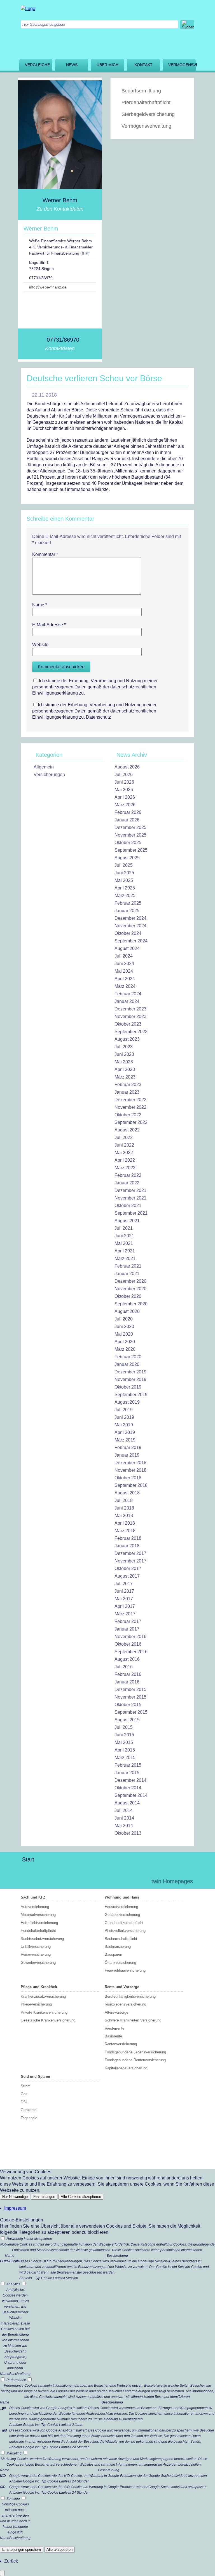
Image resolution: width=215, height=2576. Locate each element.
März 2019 (125, 1440)
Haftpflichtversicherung (39, 1923)
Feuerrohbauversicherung (125, 1970)
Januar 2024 (127, 1001)
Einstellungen (44, 2197)
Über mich (107, 65)
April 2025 (125, 888)
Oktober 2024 (128, 933)
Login (135, 1881)
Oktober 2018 (128, 1478)
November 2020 (130, 1289)
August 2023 (127, 1039)
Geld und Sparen (35, 2077)
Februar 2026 (128, 812)
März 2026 (125, 805)
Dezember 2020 (130, 1281)
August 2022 (127, 1130)
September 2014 (131, 1795)
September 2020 (131, 1304)
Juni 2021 (124, 1236)
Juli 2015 (124, 1727)
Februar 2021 (128, 1266)
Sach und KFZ (33, 1897)
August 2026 (127, 767)
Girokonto (29, 2110)
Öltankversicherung (120, 1963)
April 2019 (125, 1432)
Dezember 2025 (130, 827)
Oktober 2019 (128, 1387)
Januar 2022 (127, 1183)
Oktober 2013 (128, 1833)
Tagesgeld (29, 2118)
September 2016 (131, 1652)
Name (40, 605)
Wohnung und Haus (122, 1897)
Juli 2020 (124, 1319)
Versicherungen (49, 775)
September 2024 (131, 941)
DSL (24, 2102)
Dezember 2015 (130, 1689)
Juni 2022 (124, 1145)
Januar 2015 (127, 1773)
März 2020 (125, 1349)
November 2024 (130, 926)
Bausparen (113, 1954)
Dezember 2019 (130, 1372)
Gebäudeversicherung (122, 1915)
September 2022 (131, 1122)
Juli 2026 (124, 775)
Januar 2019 (127, 1455)
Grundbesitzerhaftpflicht (124, 1923)
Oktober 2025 (128, 843)
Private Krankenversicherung (44, 2012)
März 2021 (125, 1258)
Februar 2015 (128, 1765)
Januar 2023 (127, 1092)
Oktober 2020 (128, 1296)
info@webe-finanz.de (48, 287)
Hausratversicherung (121, 1907)
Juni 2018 (124, 1508)
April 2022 (125, 1160)
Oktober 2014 (128, 1788)
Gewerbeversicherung (38, 1963)
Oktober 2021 (128, 1206)
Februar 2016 (128, 1674)
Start (28, 1859)
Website (40, 645)
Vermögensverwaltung (182, 65)
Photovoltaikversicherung (125, 1931)
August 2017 (127, 1576)
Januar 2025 (127, 911)
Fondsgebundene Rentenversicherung (135, 2060)
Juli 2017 (124, 1584)
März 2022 (125, 1168)
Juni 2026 (124, 782)
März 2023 (125, 1077)
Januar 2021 (127, 1274)
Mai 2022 (124, 1153)
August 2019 (127, 1402)
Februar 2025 (128, 903)
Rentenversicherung (121, 2044)
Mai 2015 (124, 1742)
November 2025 (130, 835)
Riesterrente (114, 2028)
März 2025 (125, 895)
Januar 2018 (127, 1546)
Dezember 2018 (130, 1463)
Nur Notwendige (15, 2197)
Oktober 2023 (128, 1024)
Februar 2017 (128, 1621)
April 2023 (125, 1069)
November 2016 (130, 1637)
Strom (26, 2086)
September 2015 (131, 1712)
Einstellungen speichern (22, 2550)
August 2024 (127, 948)
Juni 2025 (124, 873)
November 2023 (130, 1016)
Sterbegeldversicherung (148, 114)
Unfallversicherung (36, 1947)
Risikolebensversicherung (125, 2004)
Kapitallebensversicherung (126, 2068)
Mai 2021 (124, 1243)
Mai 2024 (124, 971)
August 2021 (127, 1221)
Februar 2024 (128, 994)
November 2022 (130, 1107)
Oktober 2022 (128, 1115)
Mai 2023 (124, 1062)
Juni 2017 (124, 1591)
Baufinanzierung (118, 1947)
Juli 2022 (124, 1137)
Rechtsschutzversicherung (42, 1939)
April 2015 (125, 1750)
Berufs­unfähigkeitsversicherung (130, 1996)
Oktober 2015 (128, 1705)
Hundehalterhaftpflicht (38, 1931)
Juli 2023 (124, 1047)
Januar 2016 (127, 1682)
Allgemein (44, 767)
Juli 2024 (124, 956)
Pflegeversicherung (36, 2004)
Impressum (15, 2208)
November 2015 (130, 1697)
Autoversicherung (35, 1907)
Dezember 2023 (130, 1009)
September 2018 (131, 1485)
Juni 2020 (124, 1327)
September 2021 (131, 1213)
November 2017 (130, 1561)
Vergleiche (37, 65)
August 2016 (127, 1659)
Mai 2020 (124, 1334)
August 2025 (127, 858)
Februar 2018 (128, 1538)
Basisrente (113, 2036)
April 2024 (125, 979)
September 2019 (131, 1395)
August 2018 (127, 1493)
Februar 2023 (128, 1085)
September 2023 (131, 1032)
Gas (24, 2094)
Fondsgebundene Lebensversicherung (135, 2052)
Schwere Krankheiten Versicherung (133, 2020)
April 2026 (125, 797)
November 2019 (130, 1379)
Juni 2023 (124, 1054)
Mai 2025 (124, 880)
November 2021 (130, 1198)
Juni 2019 (124, 1417)
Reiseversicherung (36, 1954)
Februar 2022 (128, 1175)
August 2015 (127, 1720)
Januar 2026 (127, 820)
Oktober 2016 (128, 1644)
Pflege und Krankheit (39, 1987)
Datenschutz (98, 717)
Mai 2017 (124, 1599)
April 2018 (125, 1523)
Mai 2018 (124, 1516)
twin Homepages (172, 1881)
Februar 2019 (128, 1447)
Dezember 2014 (130, 1780)
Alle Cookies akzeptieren (81, 2197)
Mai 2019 (124, 1425)
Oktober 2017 (128, 1568)
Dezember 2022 (130, 1100)
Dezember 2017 (130, 1553)
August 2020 (127, 1311)
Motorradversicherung (38, 1915)
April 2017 (125, 1606)
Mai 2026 (124, 790)
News (72, 65)
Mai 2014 (124, 1826)
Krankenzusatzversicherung (43, 1996)
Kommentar (45, 554)
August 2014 (127, 1803)
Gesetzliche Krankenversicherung (48, 2020)
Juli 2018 (124, 1500)
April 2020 (125, 1342)
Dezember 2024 (130, 918)
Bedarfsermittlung (141, 91)
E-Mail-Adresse (49, 625)
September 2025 (131, 850)
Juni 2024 (124, 964)
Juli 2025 (124, 865)
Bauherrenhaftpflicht (121, 1939)
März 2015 (125, 1758)
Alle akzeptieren (59, 2550)
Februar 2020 (128, 1357)
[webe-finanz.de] (28, 9)
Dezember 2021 (130, 1190)
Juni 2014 (124, 1818)
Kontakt (143, 65)
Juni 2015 (124, 1735)
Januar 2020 (127, 1364)
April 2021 (125, 1251)
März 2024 (125, 986)
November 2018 (130, 1470)
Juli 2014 (124, 1810)
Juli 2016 (124, 1667)
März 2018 (125, 1531)
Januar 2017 (127, 1629)
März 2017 (125, 1614)
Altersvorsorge (116, 2012)
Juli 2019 (124, 1410)
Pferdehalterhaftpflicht (146, 103)
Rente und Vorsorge (122, 1987)
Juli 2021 (124, 1228)
